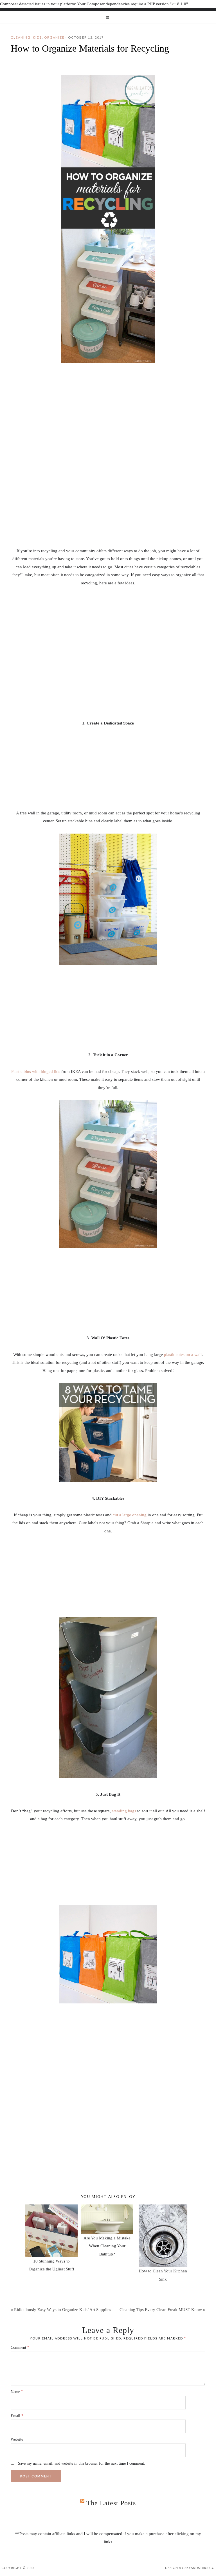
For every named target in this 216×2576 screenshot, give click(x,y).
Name (17, 2392)
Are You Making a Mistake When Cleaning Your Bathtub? (107, 2246)
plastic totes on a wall (183, 1355)
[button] (108, 17)
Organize (54, 37)
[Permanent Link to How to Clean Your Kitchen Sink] (163, 2208)
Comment (20, 2348)
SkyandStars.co (200, 2568)
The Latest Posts (111, 2503)
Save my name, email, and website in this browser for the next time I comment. (82, 2463)
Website (17, 2439)
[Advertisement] (108, 505)
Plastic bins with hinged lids (36, 1072)
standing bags (124, 1811)
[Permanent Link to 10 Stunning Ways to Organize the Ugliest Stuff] (51, 2208)
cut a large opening (130, 1515)
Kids (37, 37)
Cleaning (21, 37)
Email (17, 2416)
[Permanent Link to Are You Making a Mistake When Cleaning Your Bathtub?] (107, 2208)
